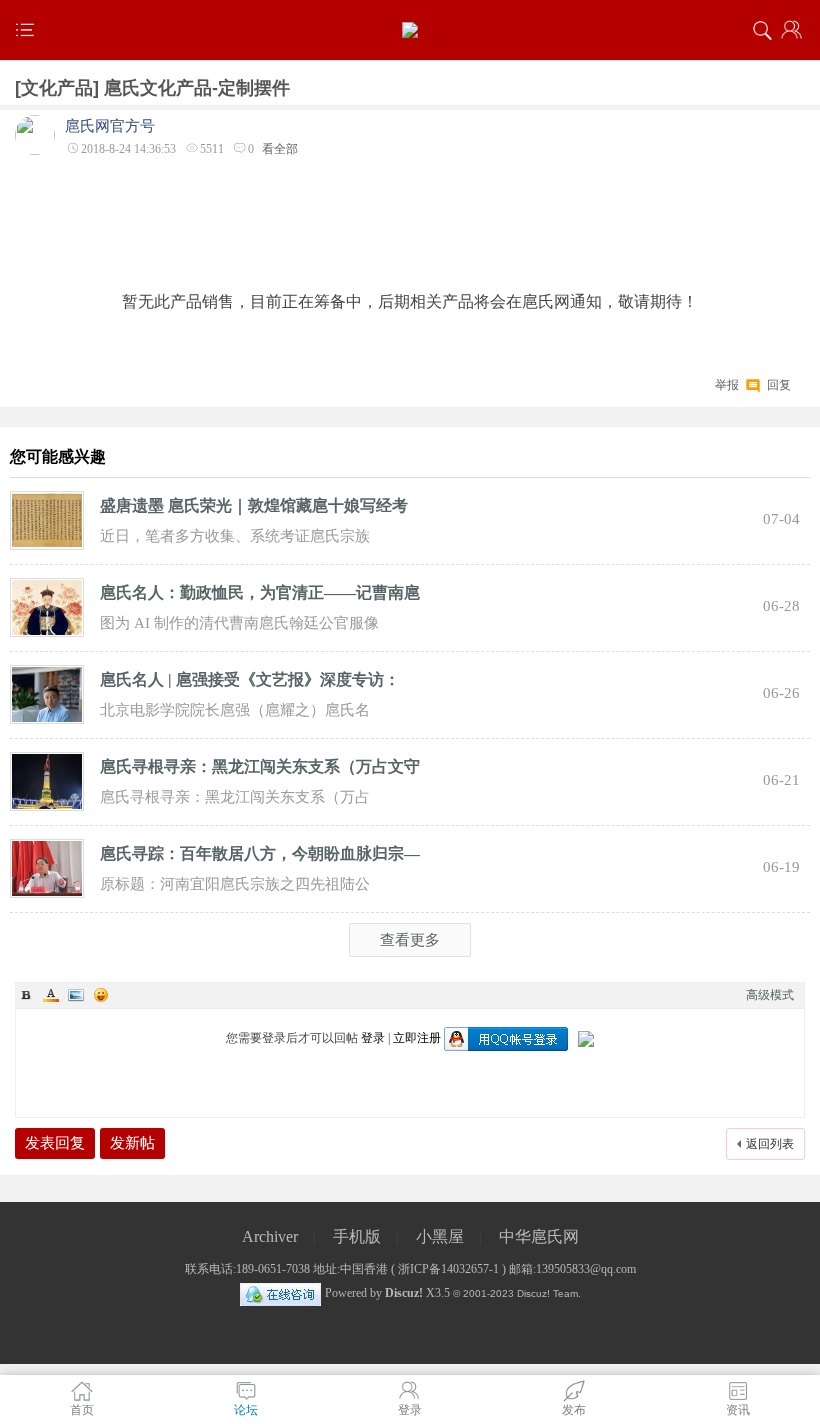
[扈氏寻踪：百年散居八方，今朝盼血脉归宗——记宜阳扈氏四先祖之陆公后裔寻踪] (47, 867)
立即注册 (417, 1038)
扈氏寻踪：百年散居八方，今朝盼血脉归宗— (260, 853)
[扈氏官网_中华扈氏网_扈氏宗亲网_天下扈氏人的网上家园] (410, 30)
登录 (373, 1038)
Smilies (101, 995)
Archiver (270, 1236)
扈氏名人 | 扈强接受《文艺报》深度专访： (250, 679)
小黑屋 (440, 1236)
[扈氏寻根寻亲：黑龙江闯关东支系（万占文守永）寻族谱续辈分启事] (47, 780)
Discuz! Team (547, 1293)
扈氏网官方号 (110, 126)
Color (51, 995)
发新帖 (132, 1143)
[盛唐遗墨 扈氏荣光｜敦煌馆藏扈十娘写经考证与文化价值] (47, 519)
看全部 (280, 149)
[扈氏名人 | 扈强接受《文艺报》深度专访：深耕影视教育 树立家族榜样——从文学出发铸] (47, 693)
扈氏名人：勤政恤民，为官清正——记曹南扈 (260, 592)
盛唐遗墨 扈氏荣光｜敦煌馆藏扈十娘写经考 (254, 505)
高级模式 (770, 995)
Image (76, 995)
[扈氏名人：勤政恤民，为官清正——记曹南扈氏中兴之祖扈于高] (47, 606)
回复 (779, 382)
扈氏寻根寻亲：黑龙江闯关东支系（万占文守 (260, 766)
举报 (727, 385)
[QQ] (280, 1293)
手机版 (357, 1236)
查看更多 (410, 940)
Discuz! (404, 1293)
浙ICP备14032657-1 (448, 1269)
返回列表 (770, 1144)
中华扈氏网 (539, 1236)
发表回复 (55, 1143)
